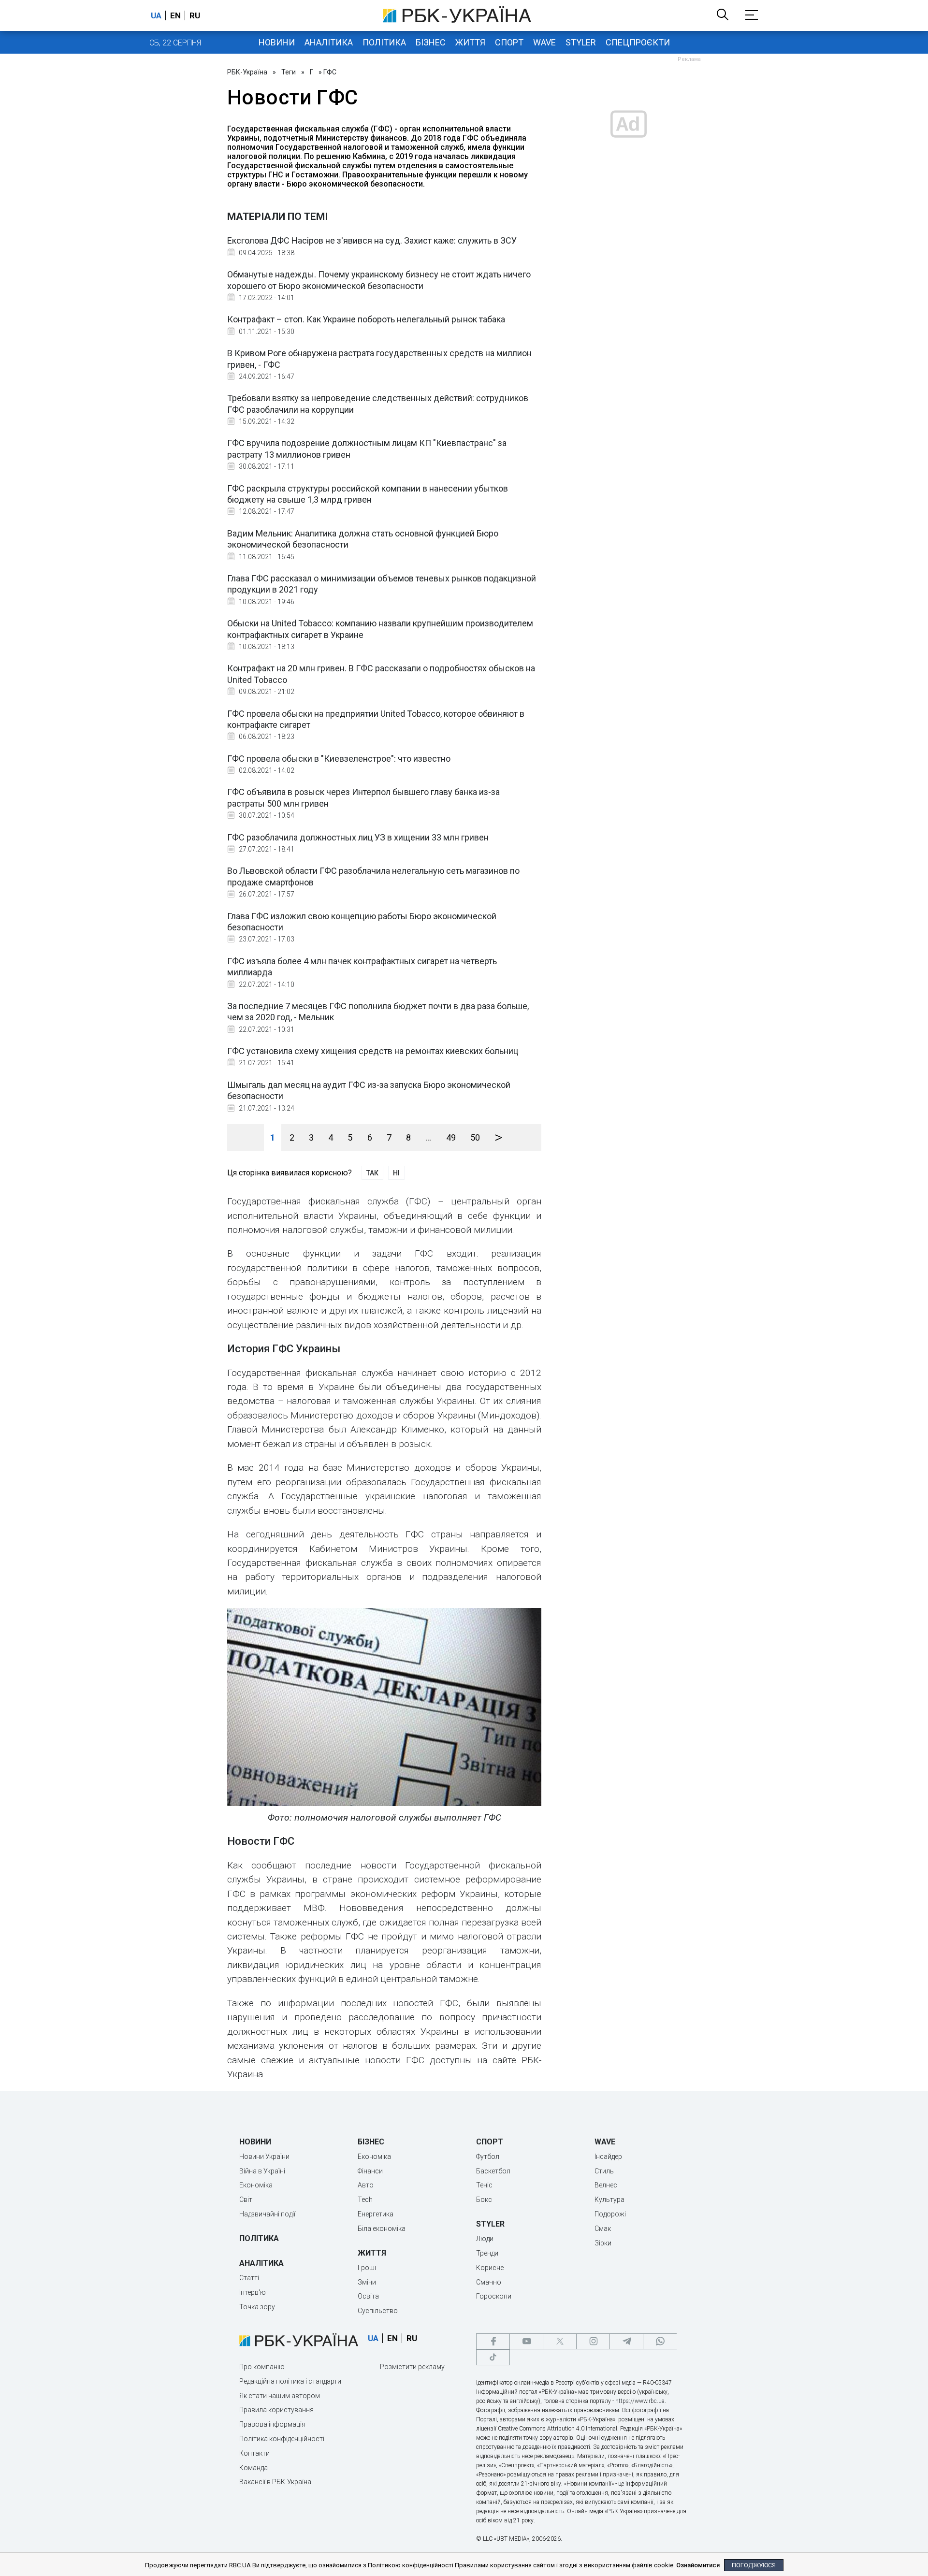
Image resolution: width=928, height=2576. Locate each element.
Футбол (488, 2156)
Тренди (487, 2253)
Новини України (264, 2156)
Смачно (489, 2282)
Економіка (256, 2185)
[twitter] (560, 2341)
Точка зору (257, 2307)
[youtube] (526, 2341)
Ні (396, 1173)
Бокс (484, 2200)
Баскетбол (493, 2171)
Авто (366, 2185)
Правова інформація (272, 2424)
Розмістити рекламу (412, 2367)
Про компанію (262, 2367)
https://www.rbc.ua (640, 2401)
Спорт (509, 42)
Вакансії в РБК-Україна (275, 2482)
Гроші (367, 2268)
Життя (470, 42)
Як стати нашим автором (280, 2396)
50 (475, 1137)
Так (372, 1173)
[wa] (660, 2341)
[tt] (493, 2357)
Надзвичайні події (267, 2214)
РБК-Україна (247, 72)
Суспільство (378, 2311)
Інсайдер (608, 2156)
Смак (603, 2229)
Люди (485, 2239)
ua (156, 15)
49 (451, 1137)
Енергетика (376, 2214)
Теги (289, 72)
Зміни (367, 2282)
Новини (277, 42)
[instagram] (593, 2341)
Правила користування (276, 2410)
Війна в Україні (262, 2171)
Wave (544, 42)
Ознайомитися (698, 2565)
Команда (254, 2468)
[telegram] (626, 2341)
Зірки (603, 2243)
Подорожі (610, 2214)
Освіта (368, 2296)
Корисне (490, 2268)
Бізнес (431, 42)
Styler (581, 42)
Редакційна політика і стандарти (290, 2381)
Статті (249, 2278)
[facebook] (493, 2341)
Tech (365, 2200)
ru (195, 15)
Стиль (604, 2171)
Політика (384, 42)
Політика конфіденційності (282, 2439)
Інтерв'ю (253, 2292)
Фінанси (370, 2171)
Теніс (484, 2185)
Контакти (254, 2453)
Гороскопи (494, 2296)
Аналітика (329, 42)
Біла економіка (382, 2229)
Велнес (606, 2185)
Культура (609, 2200)
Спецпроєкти (638, 42)
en (175, 15)
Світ (246, 2200)
